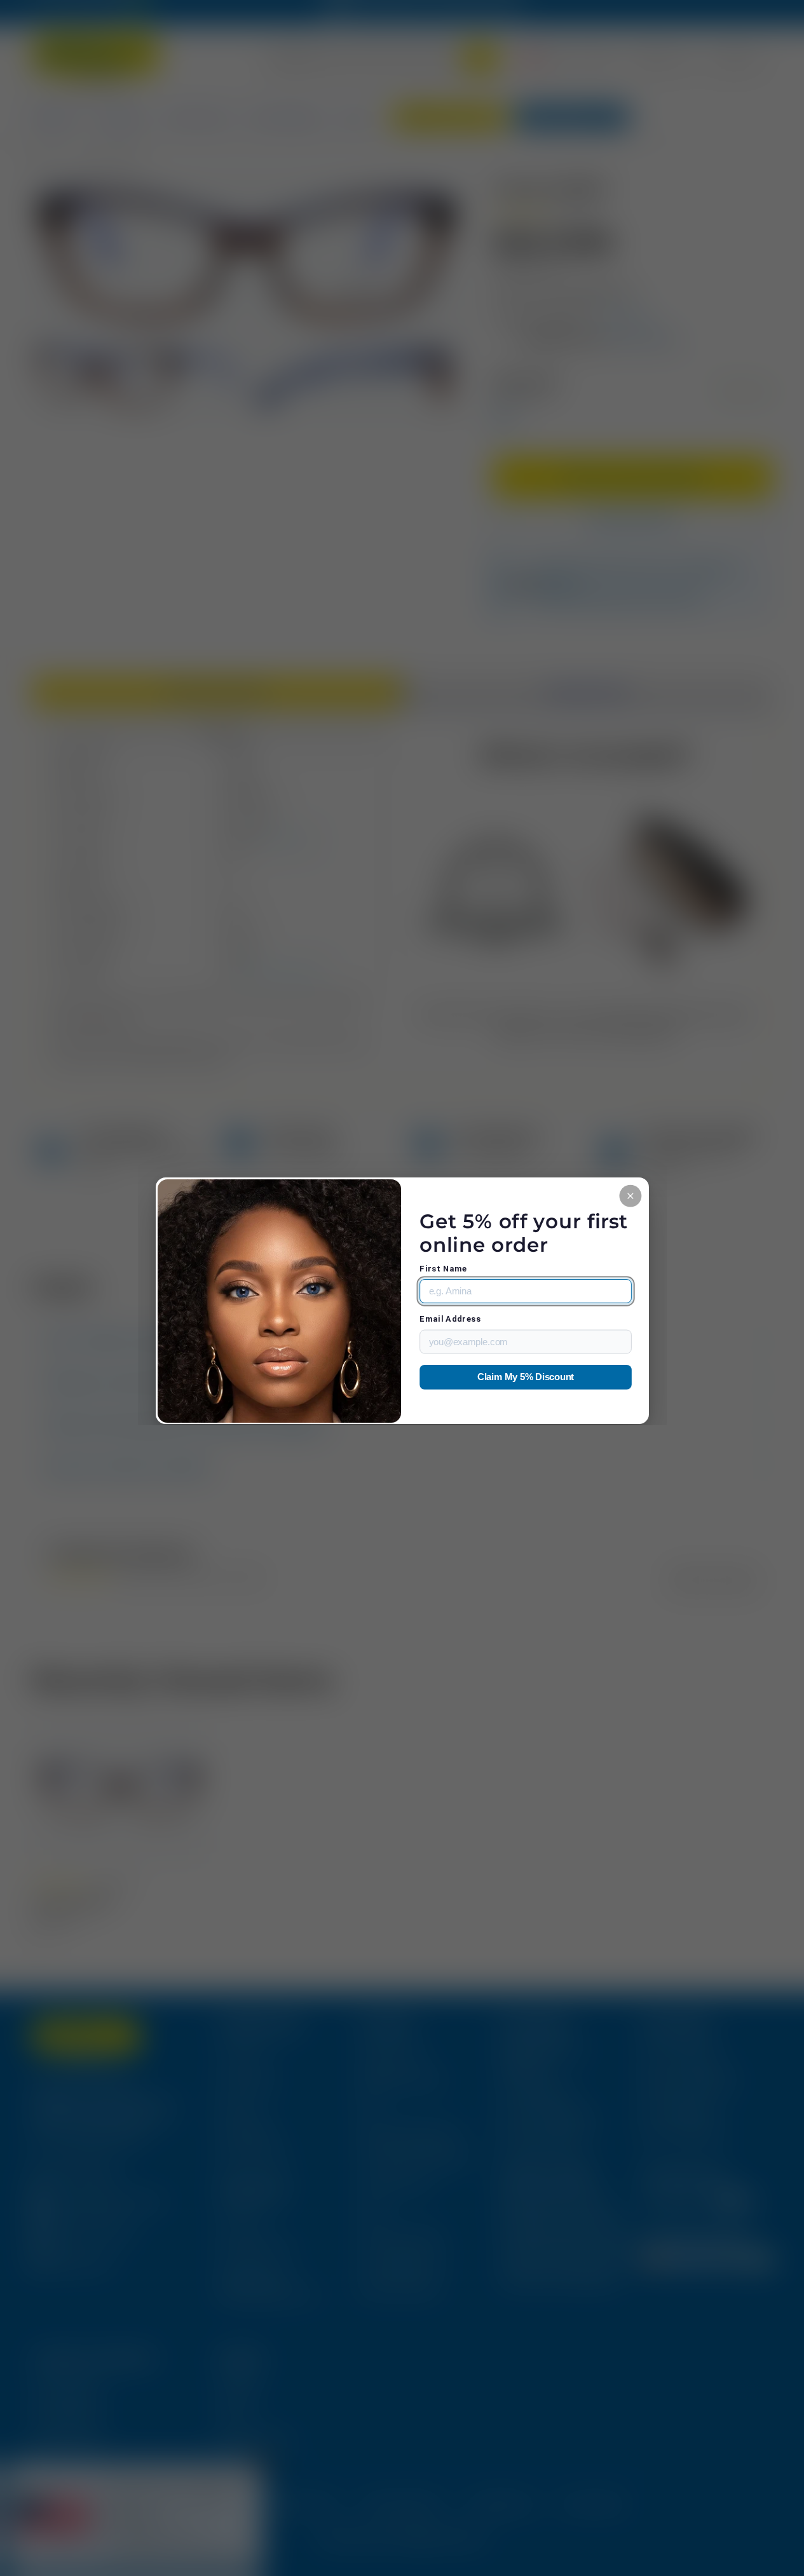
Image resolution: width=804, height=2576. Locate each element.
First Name (443, 1269)
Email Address (450, 1319)
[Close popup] (630, 1196)
